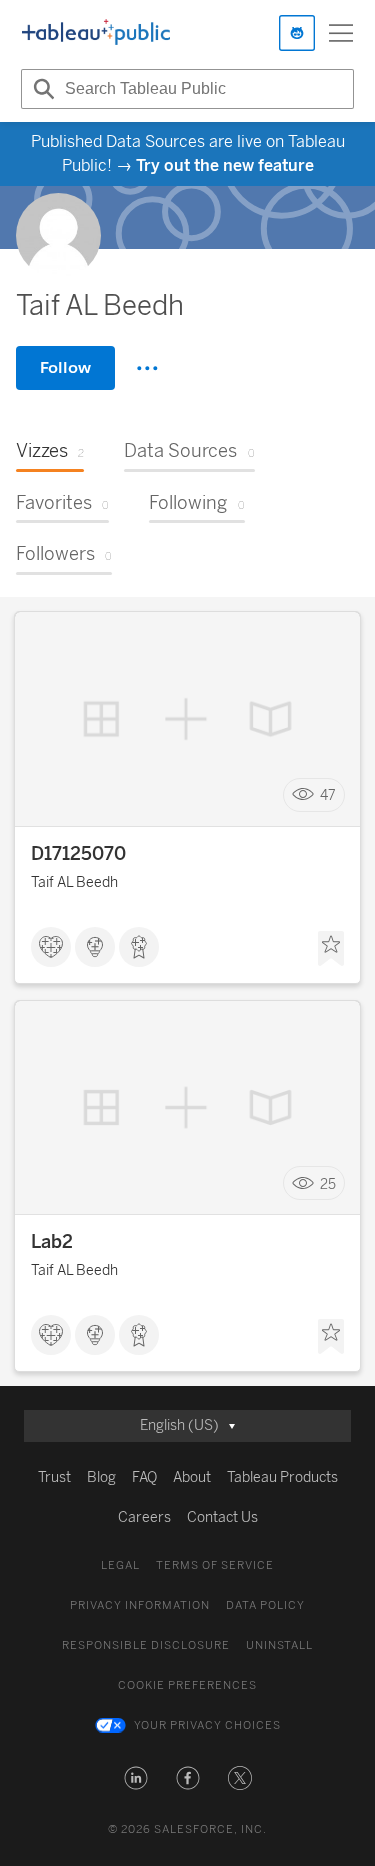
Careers (144, 1517)
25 (328, 1183)
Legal (120, 1565)
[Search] (41, 89)
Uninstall (279, 1645)
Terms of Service (215, 1565)
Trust (54, 1477)
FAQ (144, 1477)
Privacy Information (140, 1605)
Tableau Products (282, 1477)
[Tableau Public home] (96, 33)
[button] (136, 1778)
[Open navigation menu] (341, 33)
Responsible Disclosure (146, 1645)
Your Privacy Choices (207, 1725)
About (192, 1477)
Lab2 (52, 1242)
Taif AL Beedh (74, 882)
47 (328, 795)
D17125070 (78, 854)
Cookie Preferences (187, 1685)
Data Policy (265, 1605)
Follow (65, 367)
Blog (101, 1477)
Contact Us (222, 1517)
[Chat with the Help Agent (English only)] (297, 33)
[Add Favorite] (331, 949)
